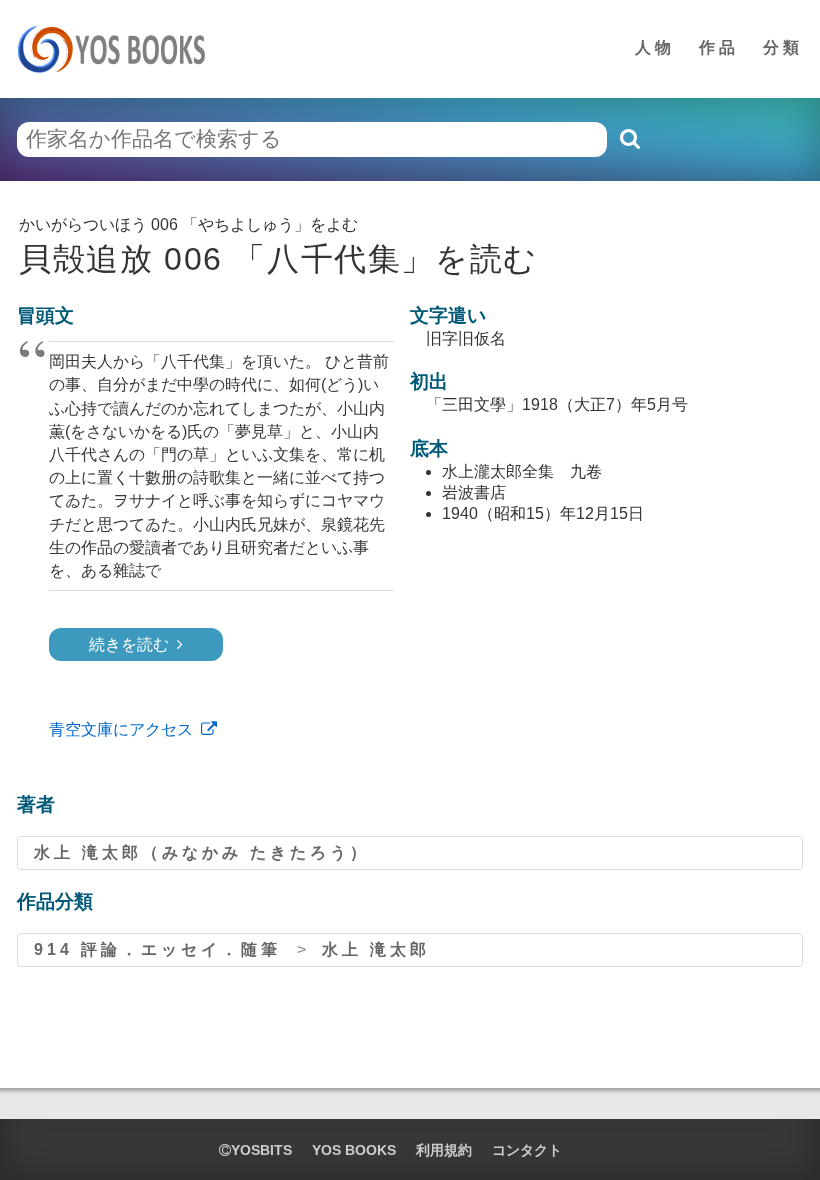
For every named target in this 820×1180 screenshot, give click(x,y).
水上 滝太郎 (376, 949)
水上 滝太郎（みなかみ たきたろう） (202, 852)
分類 (783, 47)
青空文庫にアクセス (121, 729)
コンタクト (527, 1150)
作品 (719, 47)
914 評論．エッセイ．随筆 (157, 949)
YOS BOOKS (354, 1150)
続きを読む (129, 644)
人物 (655, 47)
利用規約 (444, 1150)
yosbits (261, 1150)
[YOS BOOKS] (117, 49)
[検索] (629, 139)
